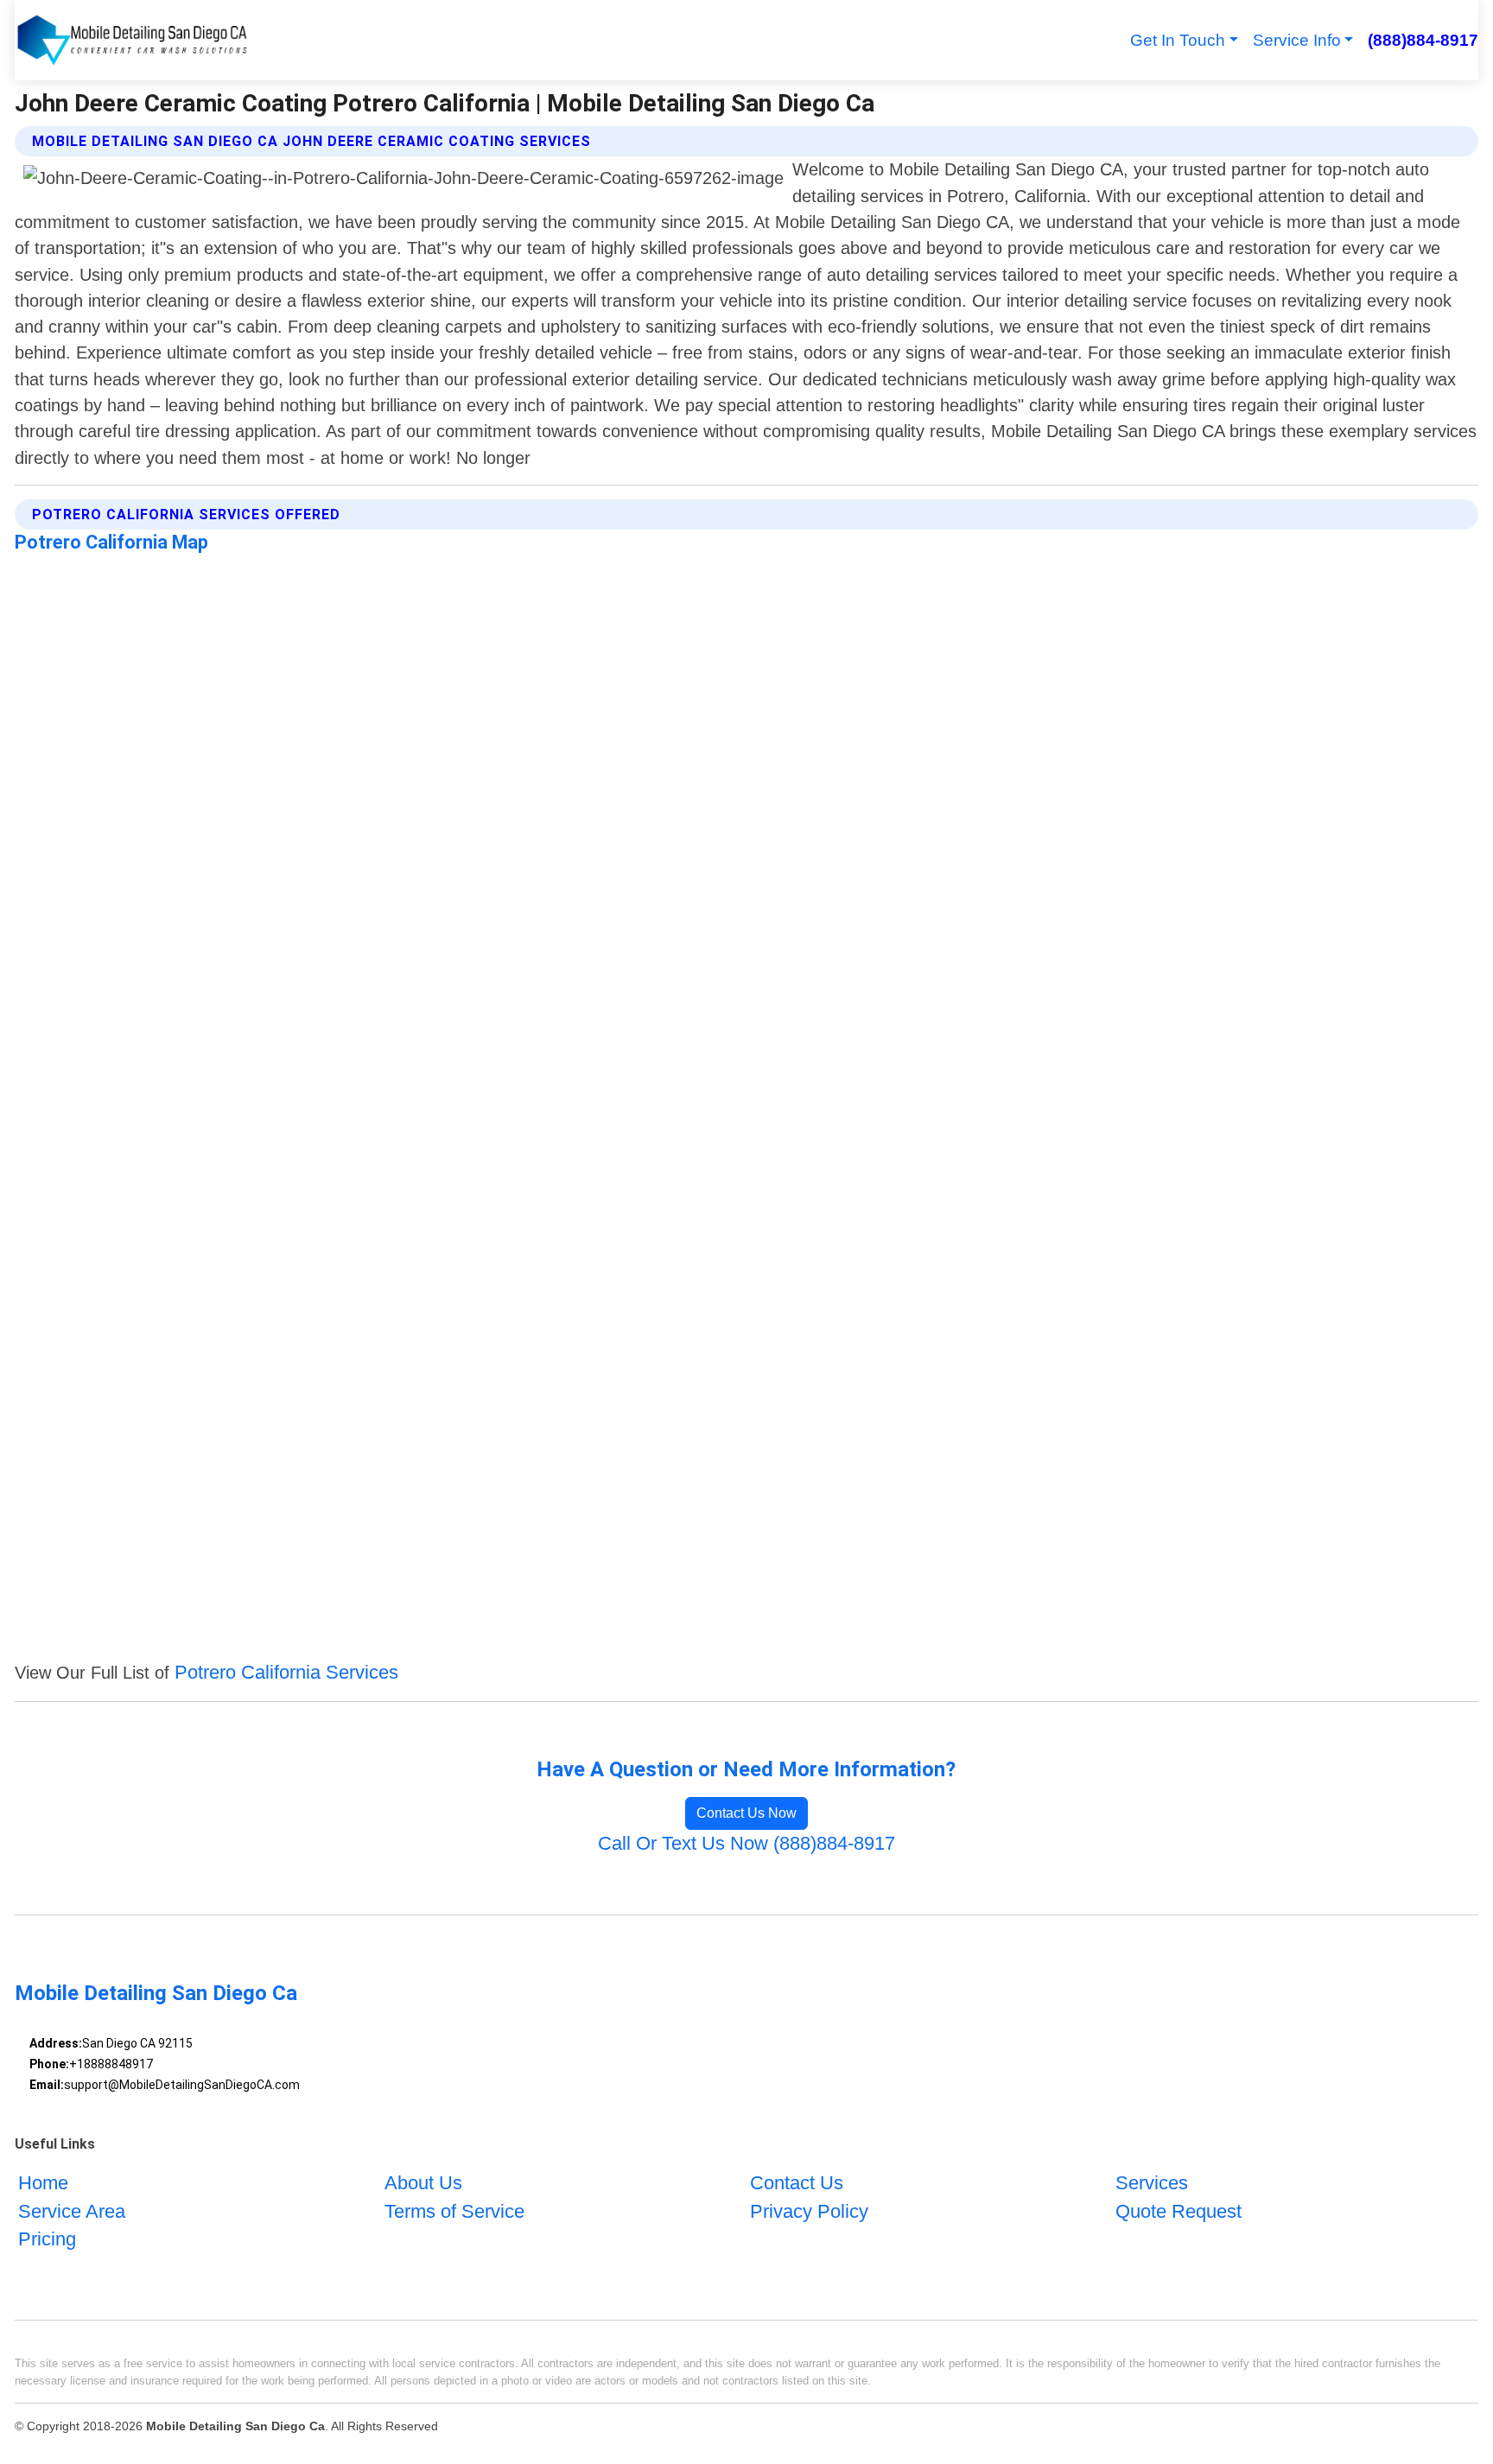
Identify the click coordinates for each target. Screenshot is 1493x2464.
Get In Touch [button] (1178, 40)
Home (43, 2183)
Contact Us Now (746, 1813)
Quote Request (1179, 2211)
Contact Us (797, 2183)
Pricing (47, 2239)
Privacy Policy (809, 2211)
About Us (423, 2183)
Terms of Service (454, 2211)
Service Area (72, 2211)
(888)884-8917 (1423, 40)
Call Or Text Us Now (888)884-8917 (746, 1843)
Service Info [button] (1297, 40)
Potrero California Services (286, 1672)
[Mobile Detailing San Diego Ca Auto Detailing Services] (132, 40)
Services (1152, 2183)
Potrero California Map (111, 542)
